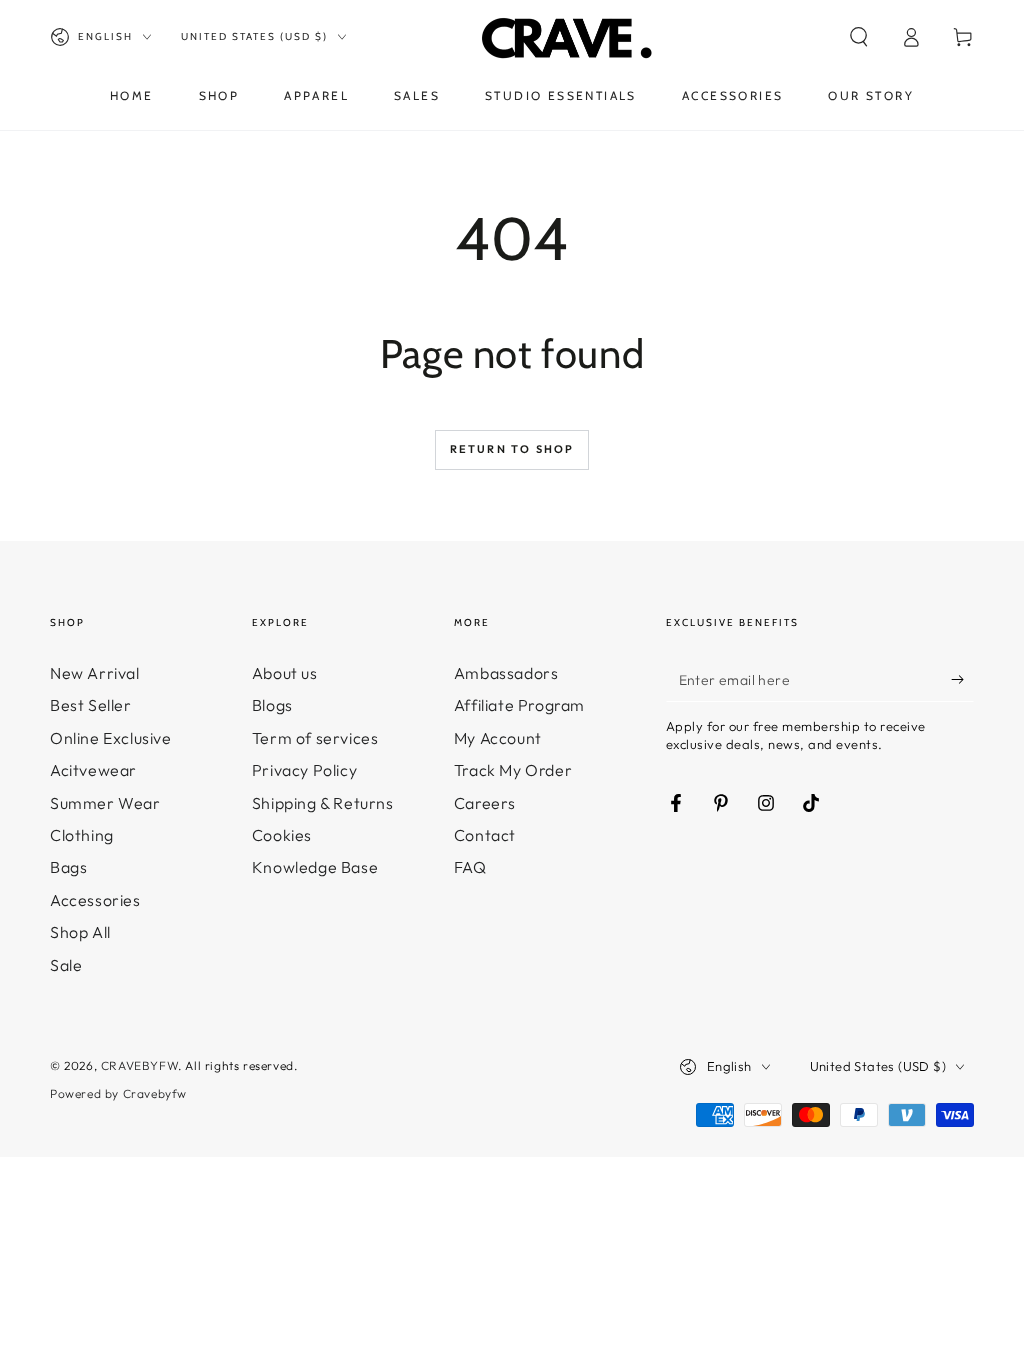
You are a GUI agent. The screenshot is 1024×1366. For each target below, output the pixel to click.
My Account (498, 738)
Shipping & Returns (323, 803)
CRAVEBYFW (139, 1065)
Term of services (315, 738)
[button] (859, 37)
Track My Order (513, 770)
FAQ (470, 867)
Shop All (80, 932)
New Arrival (95, 673)
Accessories (95, 900)
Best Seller (91, 705)
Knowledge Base (315, 867)
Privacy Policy (304, 770)
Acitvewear (93, 770)
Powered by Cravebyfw (118, 1093)
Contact (485, 835)
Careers (485, 803)
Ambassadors (506, 673)
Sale (66, 965)
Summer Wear (105, 803)
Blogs (272, 705)
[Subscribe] (962, 679)
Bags (68, 867)
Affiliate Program (519, 705)
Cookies (282, 835)
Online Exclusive (111, 738)
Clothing (82, 835)
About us (285, 673)
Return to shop (512, 449)
